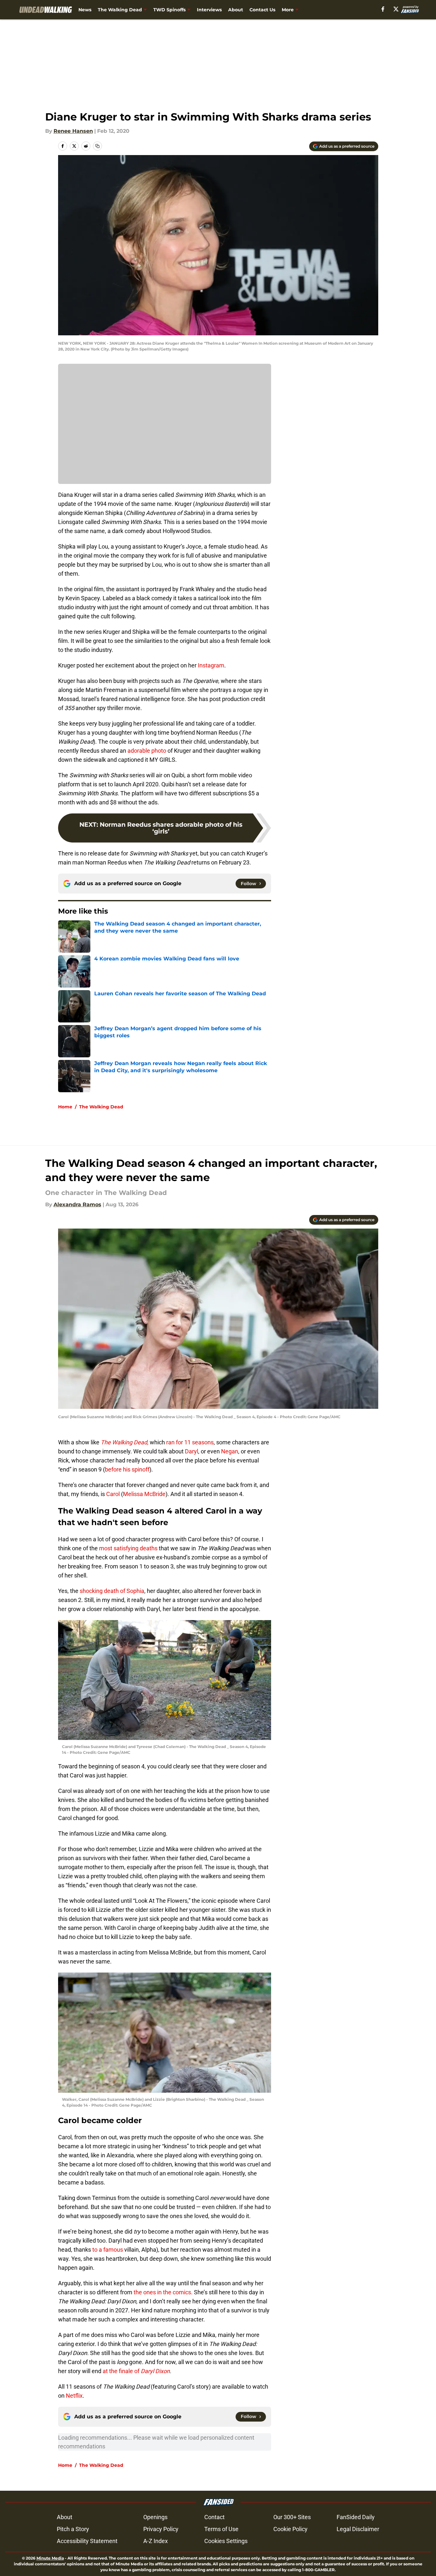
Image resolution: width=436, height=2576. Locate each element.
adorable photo (146, 751)
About (236, 10)
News (85, 10)
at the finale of (136, 2371)
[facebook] (383, 9)
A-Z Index (156, 2541)
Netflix (74, 2396)
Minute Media (50, 2558)
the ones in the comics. (162, 2292)
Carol (113, 1494)
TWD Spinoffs (169, 10)
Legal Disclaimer (358, 2529)
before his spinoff (127, 1469)
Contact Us (262, 10)
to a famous (108, 2250)
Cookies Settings (226, 2541)
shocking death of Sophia (111, 1591)
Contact (214, 2517)
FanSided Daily (356, 2517)
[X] (396, 9)
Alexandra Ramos (77, 1204)
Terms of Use (221, 2529)
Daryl (192, 1451)
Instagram (211, 665)
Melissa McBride (144, 1494)
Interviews (209, 10)
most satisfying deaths (128, 1548)
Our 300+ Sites (292, 2517)
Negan (230, 1451)
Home (65, 1107)
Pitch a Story (73, 2529)
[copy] (97, 146)
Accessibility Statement (87, 2541)
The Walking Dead (120, 10)
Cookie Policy (290, 2529)
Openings (155, 2517)
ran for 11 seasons (189, 1442)
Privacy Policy (161, 2529)
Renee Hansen (73, 131)
